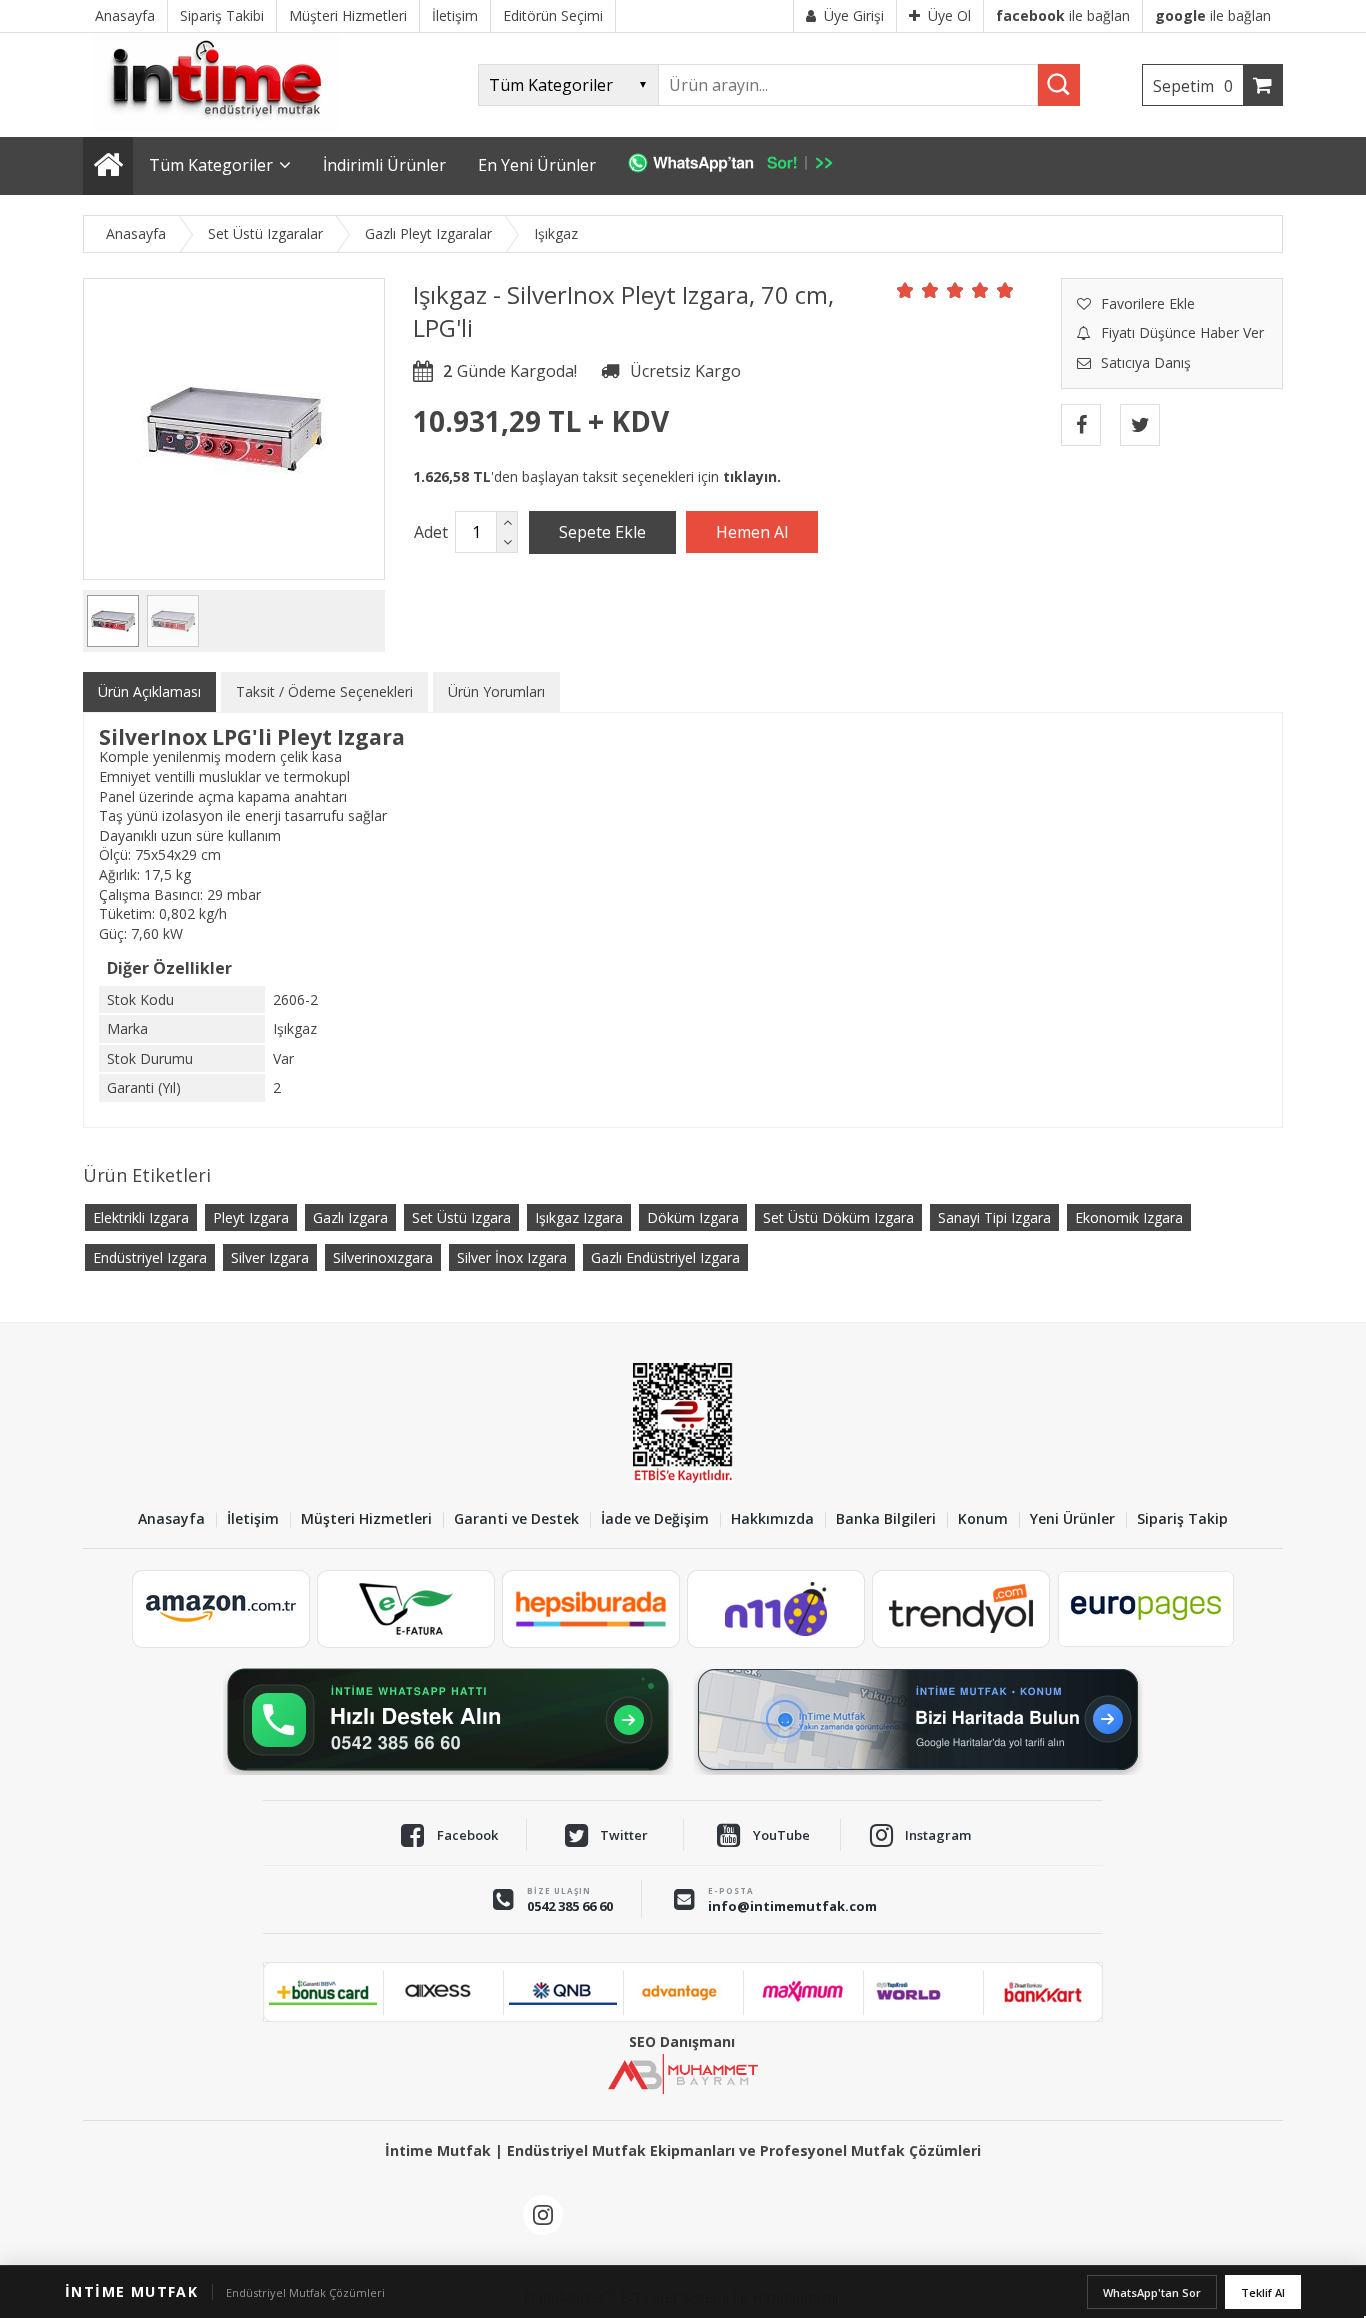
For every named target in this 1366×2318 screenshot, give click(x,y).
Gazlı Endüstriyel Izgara (665, 1257)
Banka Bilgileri (886, 1519)
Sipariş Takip (1182, 1519)
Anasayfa (171, 1519)
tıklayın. (752, 476)
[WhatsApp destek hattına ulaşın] (448, 1720)
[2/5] (918, 290)
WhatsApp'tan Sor (1152, 2292)
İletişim (253, 1519)
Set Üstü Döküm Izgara (838, 1217)
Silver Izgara (270, 1257)
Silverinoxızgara (383, 1257)
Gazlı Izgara (350, 1217)
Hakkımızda (772, 1519)
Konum (983, 1519)
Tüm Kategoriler (211, 165)
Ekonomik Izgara (1129, 1217)
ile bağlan (1063, 15)
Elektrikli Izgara (141, 1217)
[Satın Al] (752, 532)
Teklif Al (1263, 2292)
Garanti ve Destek (516, 1519)
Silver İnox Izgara (512, 1257)
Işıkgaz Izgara (579, 1217)
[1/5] (905, 290)
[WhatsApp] (740, 166)
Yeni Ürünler (1072, 1519)
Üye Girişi (854, 15)
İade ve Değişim (655, 1519)
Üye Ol (949, 15)
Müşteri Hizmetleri (366, 1519)
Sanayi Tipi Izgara (994, 1217)
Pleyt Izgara (251, 1217)
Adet (431, 532)
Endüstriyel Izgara (150, 1257)
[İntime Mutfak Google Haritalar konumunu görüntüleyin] (918, 1720)
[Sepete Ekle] (602, 532)
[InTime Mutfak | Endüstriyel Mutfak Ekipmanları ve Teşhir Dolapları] (223, 127)
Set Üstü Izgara (461, 1217)
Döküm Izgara (693, 1217)
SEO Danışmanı (682, 2041)
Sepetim (1193, 86)
